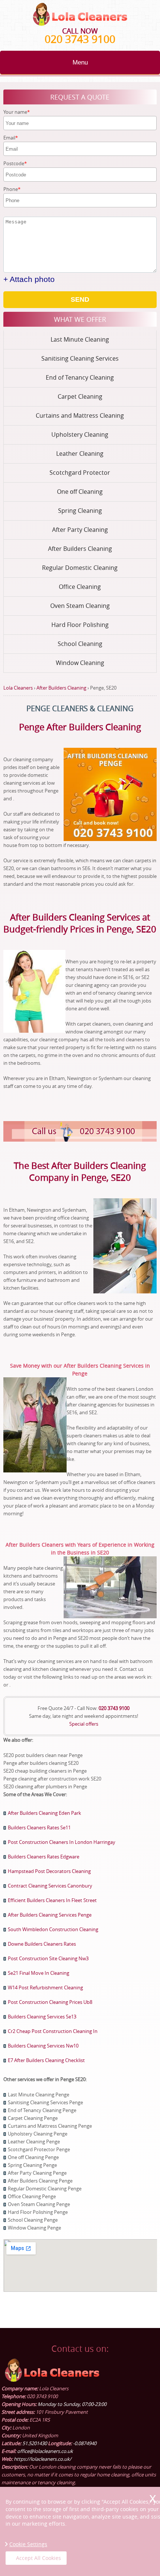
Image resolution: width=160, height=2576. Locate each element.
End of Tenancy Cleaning (80, 377)
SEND (80, 299)
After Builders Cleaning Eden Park (44, 1813)
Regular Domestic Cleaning (80, 568)
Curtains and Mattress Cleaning (80, 415)
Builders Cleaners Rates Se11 (39, 1827)
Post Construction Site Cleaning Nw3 (48, 1958)
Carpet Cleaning (80, 396)
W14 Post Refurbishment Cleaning (45, 1987)
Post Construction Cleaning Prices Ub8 (50, 2002)
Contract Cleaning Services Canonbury (50, 1886)
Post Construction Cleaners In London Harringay (62, 1842)
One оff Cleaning (80, 492)
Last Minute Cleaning (80, 339)
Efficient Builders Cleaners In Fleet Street (52, 1900)
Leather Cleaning (80, 454)
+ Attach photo (29, 279)
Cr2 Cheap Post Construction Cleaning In (53, 2031)
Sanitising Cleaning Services (80, 358)
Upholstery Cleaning (80, 434)
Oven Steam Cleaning (80, 606)
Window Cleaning (80, 663)
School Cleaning (80, 644)
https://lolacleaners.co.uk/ (43, 2459)
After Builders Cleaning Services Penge (50, 1915)
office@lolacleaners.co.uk (45, 2451)
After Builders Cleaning (80, 549)
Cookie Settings (28, 2544)
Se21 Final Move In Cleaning (39, 1973)
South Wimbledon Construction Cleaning (53, 1929)
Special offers (84, 1724)
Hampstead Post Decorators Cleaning (49, 1871)
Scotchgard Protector (80, 473)
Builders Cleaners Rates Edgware (44, 1857)
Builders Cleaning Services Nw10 (43, 2046)
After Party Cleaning (80, 530)
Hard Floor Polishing (80, 625)
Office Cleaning (80, 587)
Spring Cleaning (80, 511)
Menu (80, 62)
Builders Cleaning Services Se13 (42, 2017)
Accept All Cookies (39, 2558)
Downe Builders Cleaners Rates (42, 1944)
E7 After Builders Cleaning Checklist (46, 2060)
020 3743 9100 (80, 39)
